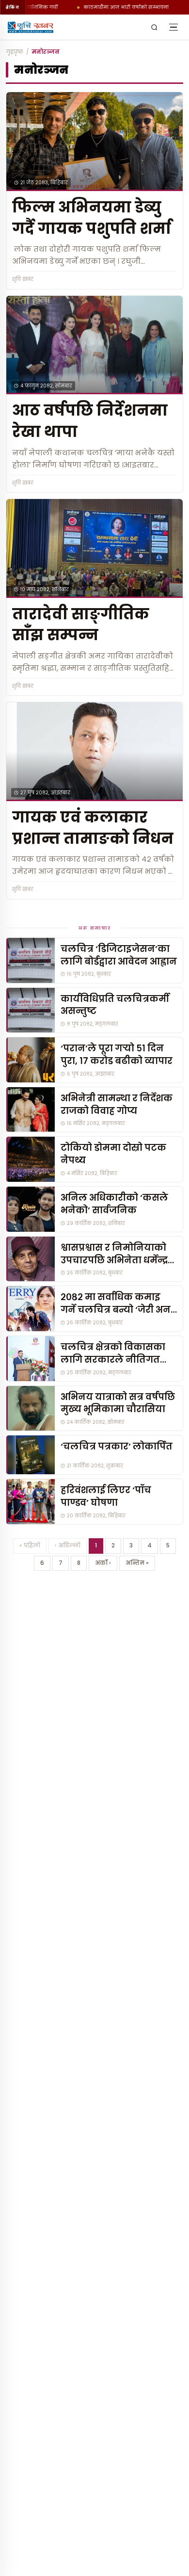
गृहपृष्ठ (15, 52)
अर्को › (103, 1563)
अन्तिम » (137, 1563)
